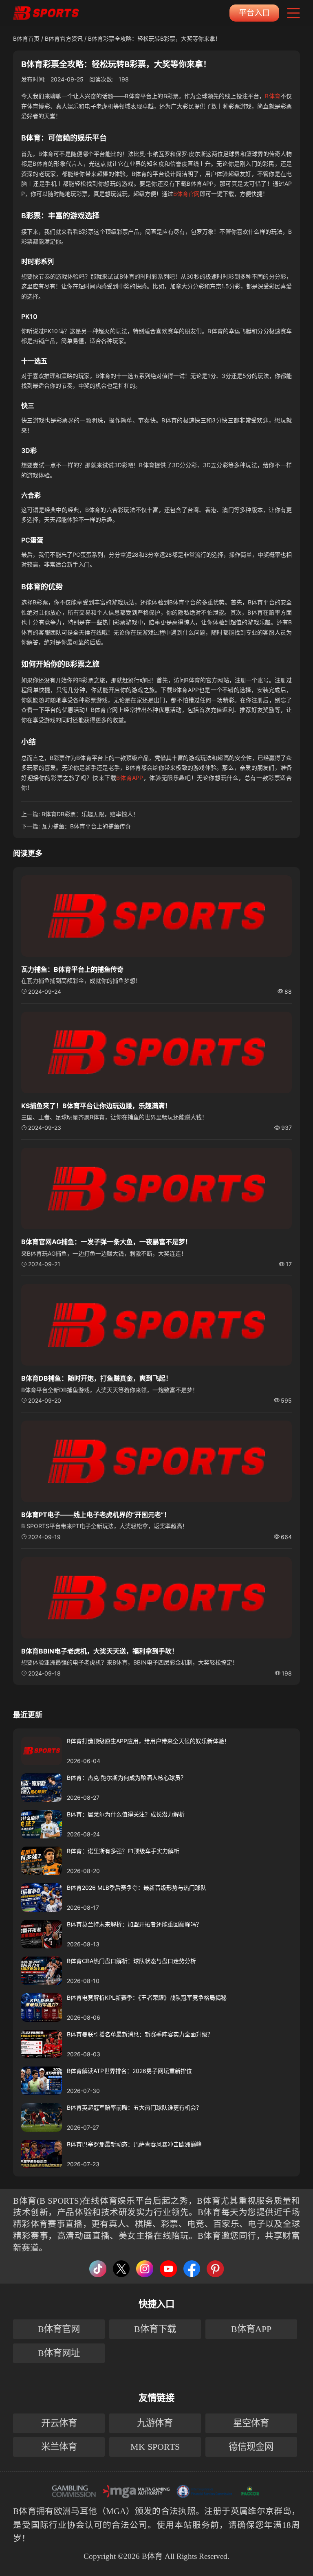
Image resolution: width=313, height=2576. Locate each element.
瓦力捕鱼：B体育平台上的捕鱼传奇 (86, 826)
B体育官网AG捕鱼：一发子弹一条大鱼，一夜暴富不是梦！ (106, 1242)
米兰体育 (59, 2447)
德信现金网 (251, 2447)
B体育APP (130, 778)
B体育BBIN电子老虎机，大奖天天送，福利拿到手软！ (100, 1651)
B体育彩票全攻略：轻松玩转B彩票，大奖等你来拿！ (154, 38)
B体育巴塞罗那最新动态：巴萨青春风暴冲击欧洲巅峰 (134, 2144)
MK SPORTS (155, 2447)
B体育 (272, 96)
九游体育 (155, 2423)
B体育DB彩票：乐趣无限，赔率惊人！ (90, 814)
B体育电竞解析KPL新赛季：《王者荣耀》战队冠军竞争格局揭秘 (147, 1997)
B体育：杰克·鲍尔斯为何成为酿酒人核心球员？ (127, 1778)
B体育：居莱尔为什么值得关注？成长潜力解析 (126, 1814)
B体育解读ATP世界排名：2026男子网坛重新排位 (129, 2071)
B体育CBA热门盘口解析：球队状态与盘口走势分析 (131, 1961)
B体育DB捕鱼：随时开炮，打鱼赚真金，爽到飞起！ (97, 1378)
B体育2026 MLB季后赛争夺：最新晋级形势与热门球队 (137, 1888)
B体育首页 (26, 38)
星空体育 (251, 2423)
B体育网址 (59, 2353)
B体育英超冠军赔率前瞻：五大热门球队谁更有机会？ (134, 2107)
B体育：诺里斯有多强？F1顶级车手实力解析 (123, 1851)
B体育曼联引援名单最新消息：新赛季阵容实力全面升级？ (140, 2034)
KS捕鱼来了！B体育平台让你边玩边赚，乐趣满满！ (96, 1106)
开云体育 (59, 2423)
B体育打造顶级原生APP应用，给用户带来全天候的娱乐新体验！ (148, 1741)
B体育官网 (186, 194)
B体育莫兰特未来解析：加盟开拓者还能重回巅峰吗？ (134, 1924)
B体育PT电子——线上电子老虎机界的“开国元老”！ (96, 1515)
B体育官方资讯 (64, 38)
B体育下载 (155, 2329)
